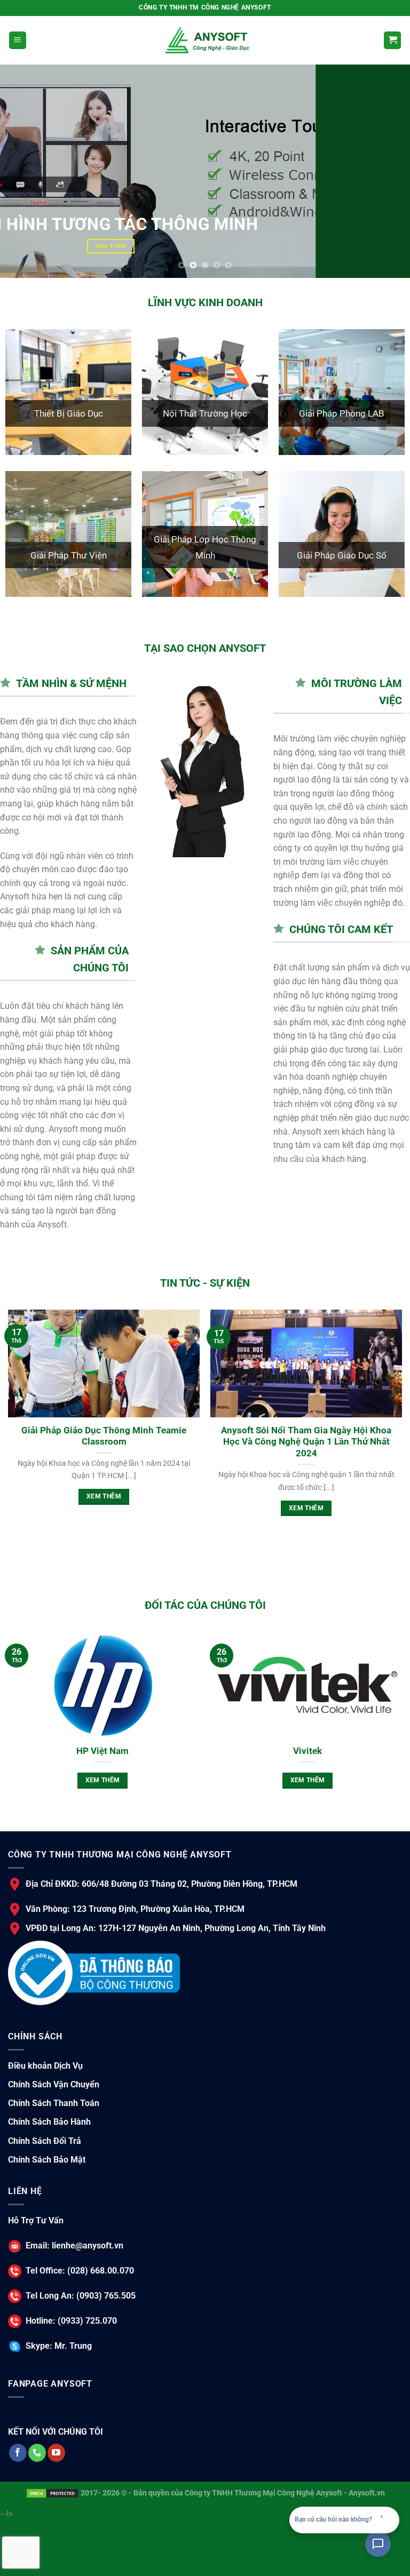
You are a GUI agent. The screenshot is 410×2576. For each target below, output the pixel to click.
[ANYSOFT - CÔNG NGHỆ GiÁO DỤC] (205, 40)
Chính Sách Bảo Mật (47, 2160)
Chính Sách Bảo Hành (49, 2122)
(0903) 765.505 (105, 2295)
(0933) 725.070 (86, 2320)
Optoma (362, 1751)
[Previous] (22, 171)
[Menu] (18, 40)
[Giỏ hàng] (392, 40)
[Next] (388, 171)
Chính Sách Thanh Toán (54, 2103)
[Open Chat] (378, 2544)
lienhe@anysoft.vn (88, 2245)
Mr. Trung (72, 2346)
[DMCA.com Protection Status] (52, 2493)
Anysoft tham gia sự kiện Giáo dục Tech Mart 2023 (138, 1436)
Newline (157, 1751)
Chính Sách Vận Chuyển (54, 2084)
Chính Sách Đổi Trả (45, 2140)
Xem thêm (139, 1496)
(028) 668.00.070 (100, 2270)
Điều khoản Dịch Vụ (45, 2066)
